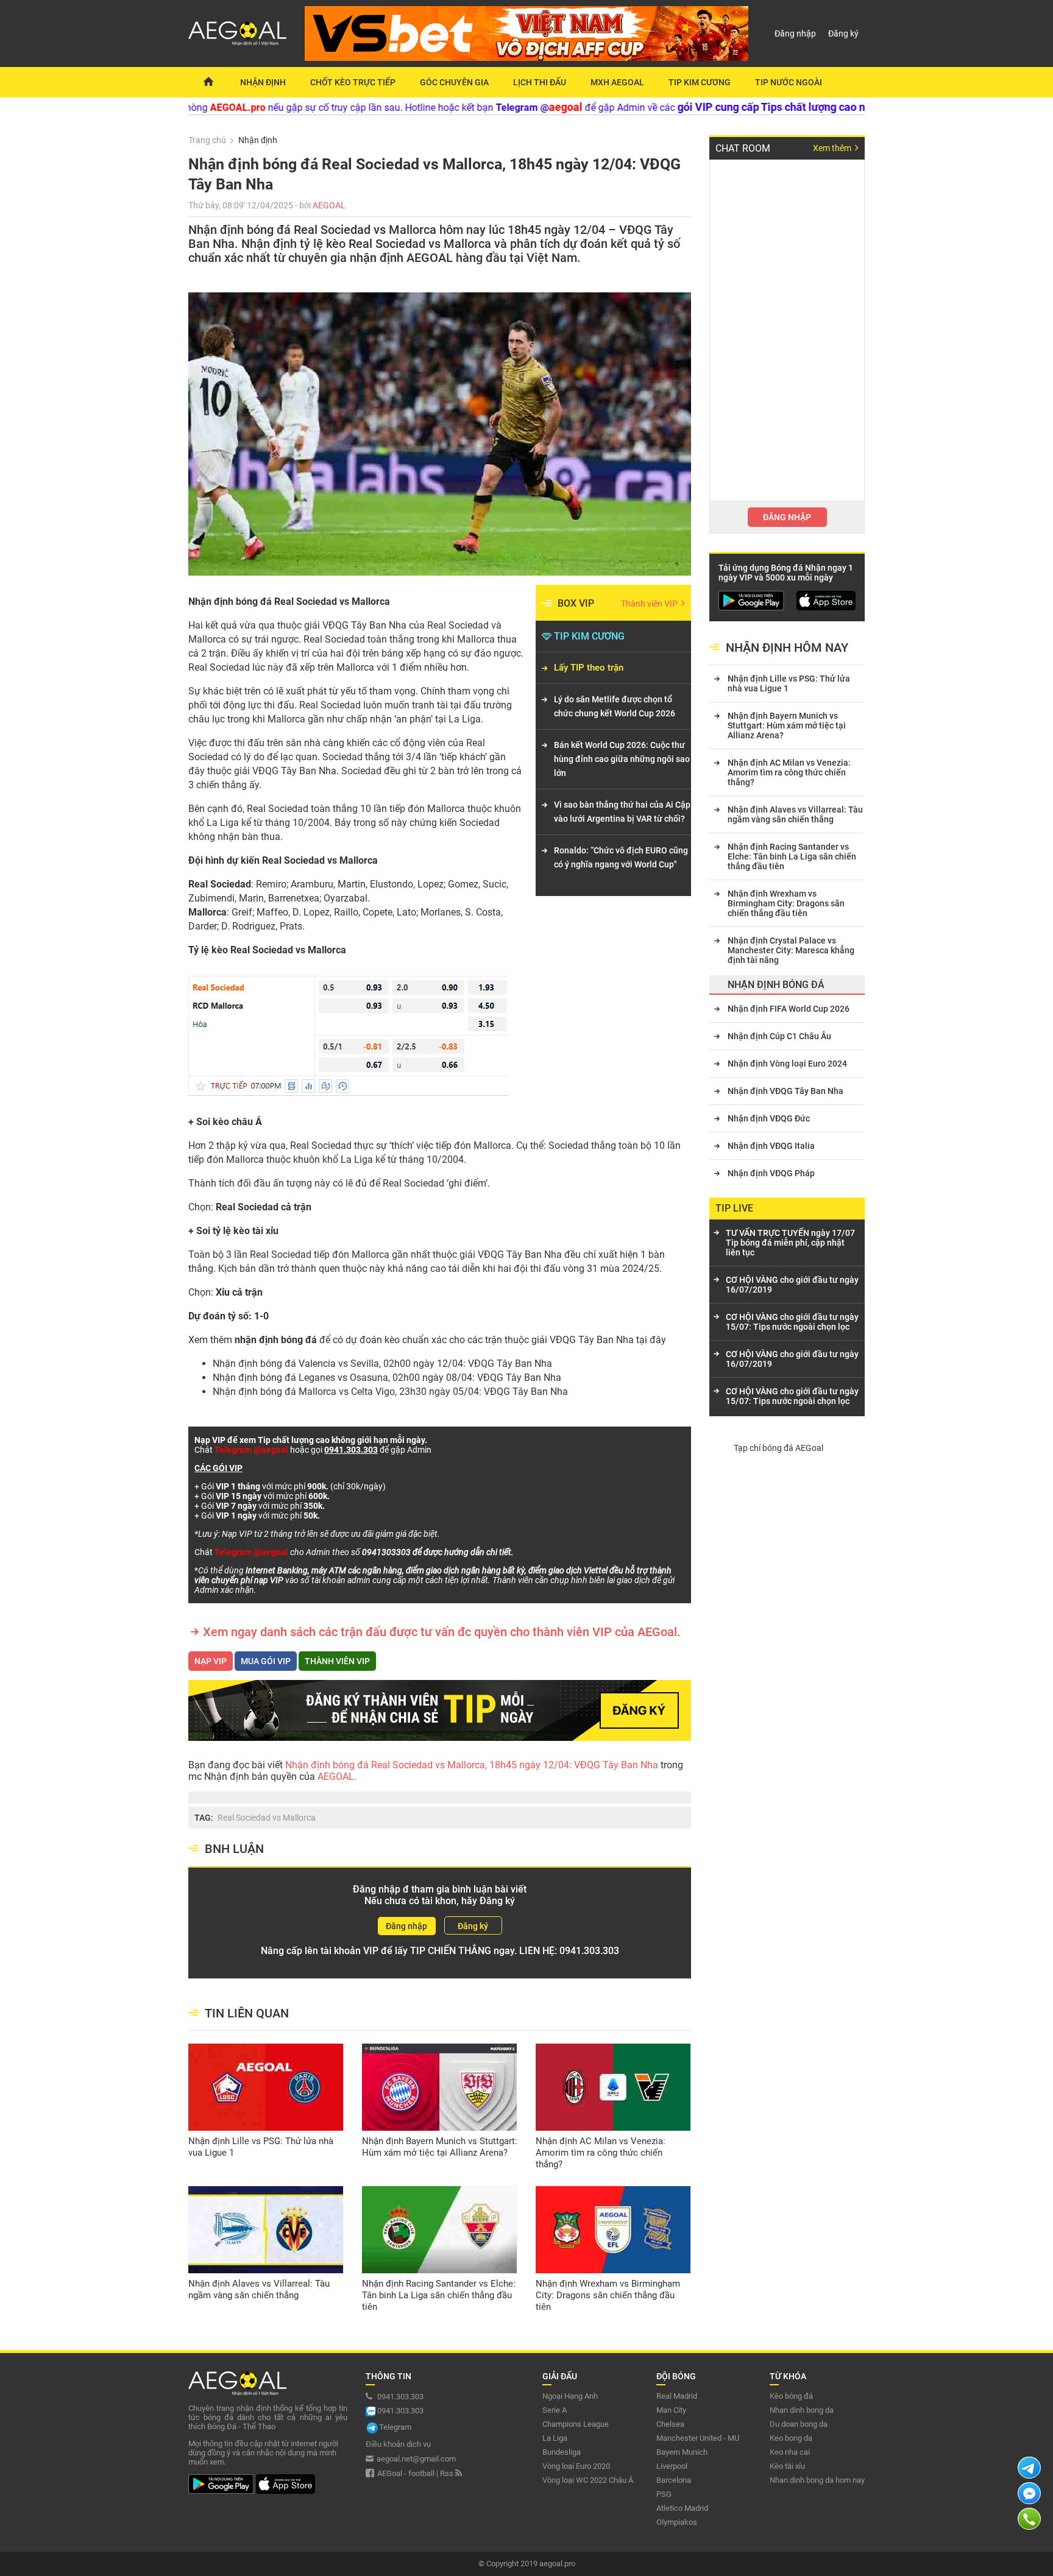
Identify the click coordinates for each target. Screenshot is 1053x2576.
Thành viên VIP (650, 604)
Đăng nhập (795, 34)
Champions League (576, 2424)
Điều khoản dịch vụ (398, 2444)
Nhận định (263, 82)
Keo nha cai (790, 2452)
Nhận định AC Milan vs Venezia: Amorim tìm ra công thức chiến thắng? (601, 2153)
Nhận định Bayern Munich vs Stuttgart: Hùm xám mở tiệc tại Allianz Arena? (440, 2147)
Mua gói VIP (266, 1661)
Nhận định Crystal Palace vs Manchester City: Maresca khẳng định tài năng (791, 950)
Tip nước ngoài (789, 82)
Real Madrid (677, 2396)
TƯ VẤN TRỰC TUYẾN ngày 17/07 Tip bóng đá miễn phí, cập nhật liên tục (790, 1243)
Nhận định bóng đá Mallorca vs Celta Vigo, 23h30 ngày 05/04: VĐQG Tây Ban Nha (390, 1392)
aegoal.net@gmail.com (416, 2459)
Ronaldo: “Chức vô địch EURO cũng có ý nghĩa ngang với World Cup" (621, 857)
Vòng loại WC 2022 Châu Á (588, 2480)
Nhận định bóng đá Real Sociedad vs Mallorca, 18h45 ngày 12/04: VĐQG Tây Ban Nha (473, 1765)
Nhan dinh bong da (802, 2410)
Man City (671, 2410)
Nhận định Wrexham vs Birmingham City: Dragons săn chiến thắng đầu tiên (608, 2295)
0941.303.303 (589, 1951)
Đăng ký (843, 34)
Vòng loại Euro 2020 (576, 2466)
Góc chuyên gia (454, 82)
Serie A (555, 2410)
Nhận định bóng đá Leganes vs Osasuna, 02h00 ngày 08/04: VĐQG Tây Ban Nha (387, 1378)
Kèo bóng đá (791, 2396)
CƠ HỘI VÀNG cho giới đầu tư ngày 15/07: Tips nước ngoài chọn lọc (792, 1322)
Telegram (395, 2427)
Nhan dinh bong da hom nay (817, 2480)
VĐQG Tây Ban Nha (592, 1340)
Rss (448, 2473)
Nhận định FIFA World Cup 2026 (789, 1009)
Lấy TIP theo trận (589, 668)
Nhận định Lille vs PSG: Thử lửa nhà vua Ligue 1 (261, 2147)
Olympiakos (677, 2522)
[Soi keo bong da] (208, 82)
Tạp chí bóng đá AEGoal (778, 1448)
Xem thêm (833, 148)
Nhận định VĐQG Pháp (771, 1173)
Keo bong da (791, 2438)
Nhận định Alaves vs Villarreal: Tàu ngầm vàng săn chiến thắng (259, 2289)
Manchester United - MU (698, 2438)
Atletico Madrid (682, 2508)
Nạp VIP (211, 1661)
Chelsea (670, 2424)
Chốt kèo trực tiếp (353, 82)
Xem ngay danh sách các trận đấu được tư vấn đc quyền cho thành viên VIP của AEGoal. (442, 1632)
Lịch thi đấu (540, 82)
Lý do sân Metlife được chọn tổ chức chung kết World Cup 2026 (615, 706)
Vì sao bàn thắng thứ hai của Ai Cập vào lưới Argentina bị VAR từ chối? (622, 812)
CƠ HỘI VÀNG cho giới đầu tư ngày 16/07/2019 (792, 1285)
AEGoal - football (406, 2473)
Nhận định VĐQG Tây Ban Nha (785, 1091)
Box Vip (576, 603)
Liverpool (672, 2466)
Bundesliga (562, 2452)
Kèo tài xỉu (787, 2466)
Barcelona (674, 2480)
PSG (664, 2494)
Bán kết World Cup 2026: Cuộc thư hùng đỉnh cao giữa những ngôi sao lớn (622, 759)
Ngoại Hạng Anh (570, 2396)
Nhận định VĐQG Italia (771, 1146)
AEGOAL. (336, 1777)
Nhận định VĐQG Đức (769, 1118)
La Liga (555, 2438)
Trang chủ (207, 140)
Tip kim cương (700, 82)
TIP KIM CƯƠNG (589, 636)
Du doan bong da (799, 2424)
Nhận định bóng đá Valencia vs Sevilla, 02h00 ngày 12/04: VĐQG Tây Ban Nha (382, 1364)
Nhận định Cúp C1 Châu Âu (779, 1036)
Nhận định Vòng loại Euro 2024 (787, 1064)
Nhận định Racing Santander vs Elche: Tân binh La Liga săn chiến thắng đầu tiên (439, 2295)
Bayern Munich (682, 2452)
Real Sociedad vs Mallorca (267, 1818)
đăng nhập (787, 517)
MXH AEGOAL (617, 82)
